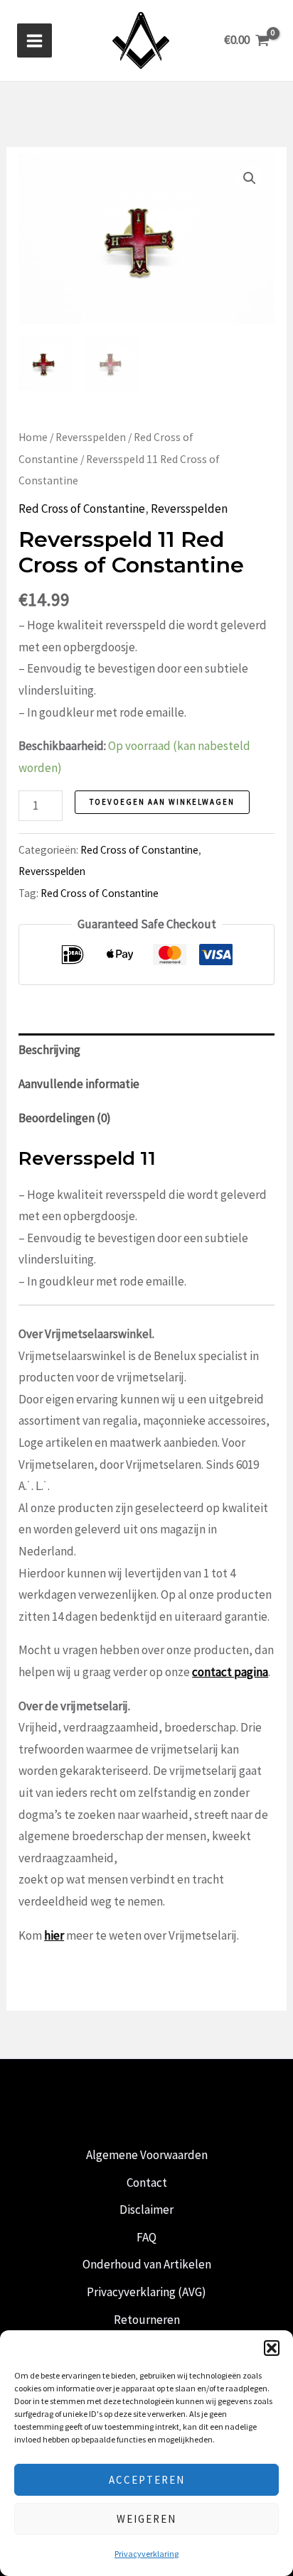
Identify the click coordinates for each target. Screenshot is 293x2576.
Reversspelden (91, 437)
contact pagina (230, 1672)
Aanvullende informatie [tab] (79, 1084)
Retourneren (147, 2320)
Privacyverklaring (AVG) (146, 2292)
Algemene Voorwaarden (147, 2155)
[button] (272, 2348)
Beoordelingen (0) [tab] (65, 1118)
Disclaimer (146, 2210)
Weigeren (146, 2519)
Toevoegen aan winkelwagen (162, 802)
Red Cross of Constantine (82, 509)
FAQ (146, 2237)
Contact (147, 2183)
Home (33, 437)
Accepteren (147, 2480)
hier (54, 1935)
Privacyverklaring (146, 2554)
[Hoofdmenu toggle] (34, 41)
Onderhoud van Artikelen (147, 2264)
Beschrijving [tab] (49, 1050)
